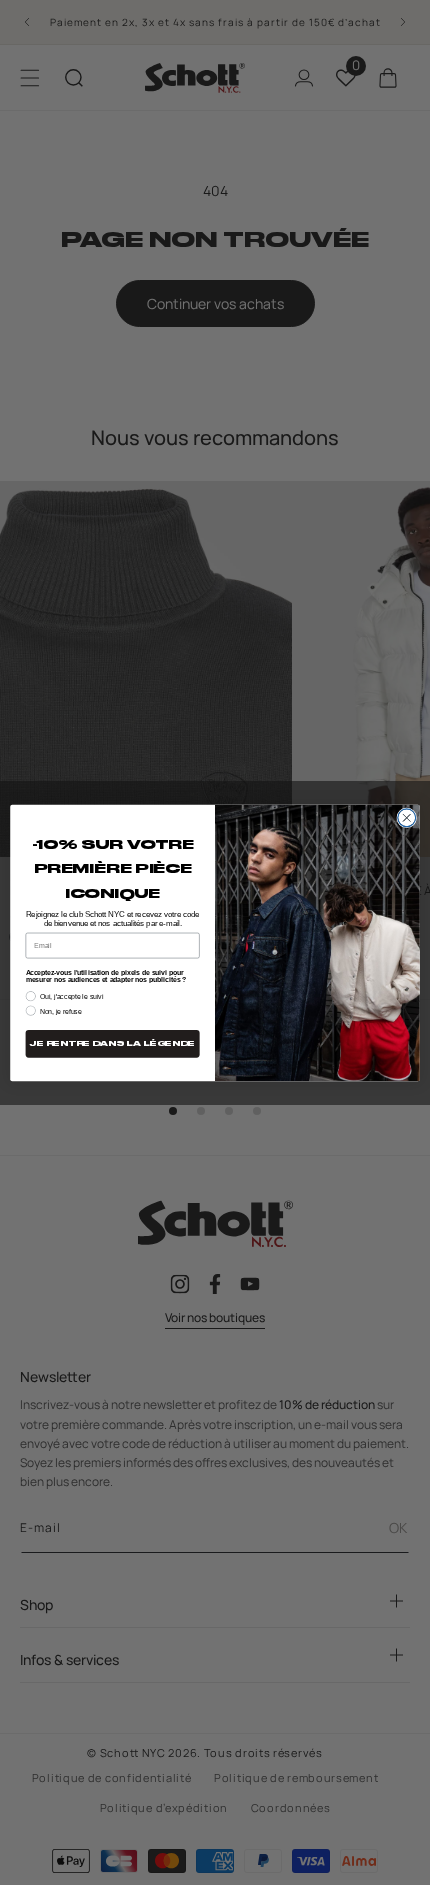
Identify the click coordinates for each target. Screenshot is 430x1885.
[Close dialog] (407, 817)
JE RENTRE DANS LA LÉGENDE (112, 1043)
